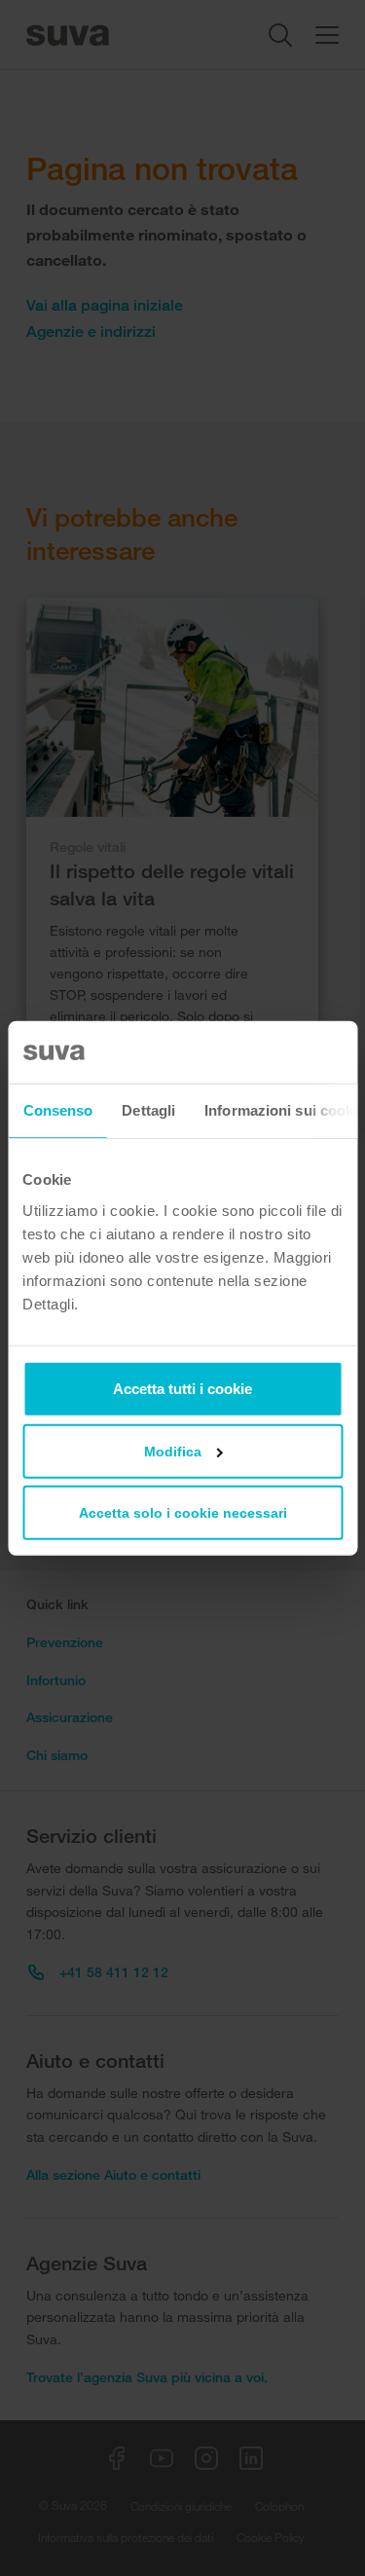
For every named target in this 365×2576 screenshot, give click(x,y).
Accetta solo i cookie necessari (183, 1512)
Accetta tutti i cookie (182, 1388)
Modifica (173, 1451)
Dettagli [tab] (148, 1110)
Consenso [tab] (57, 1110)
